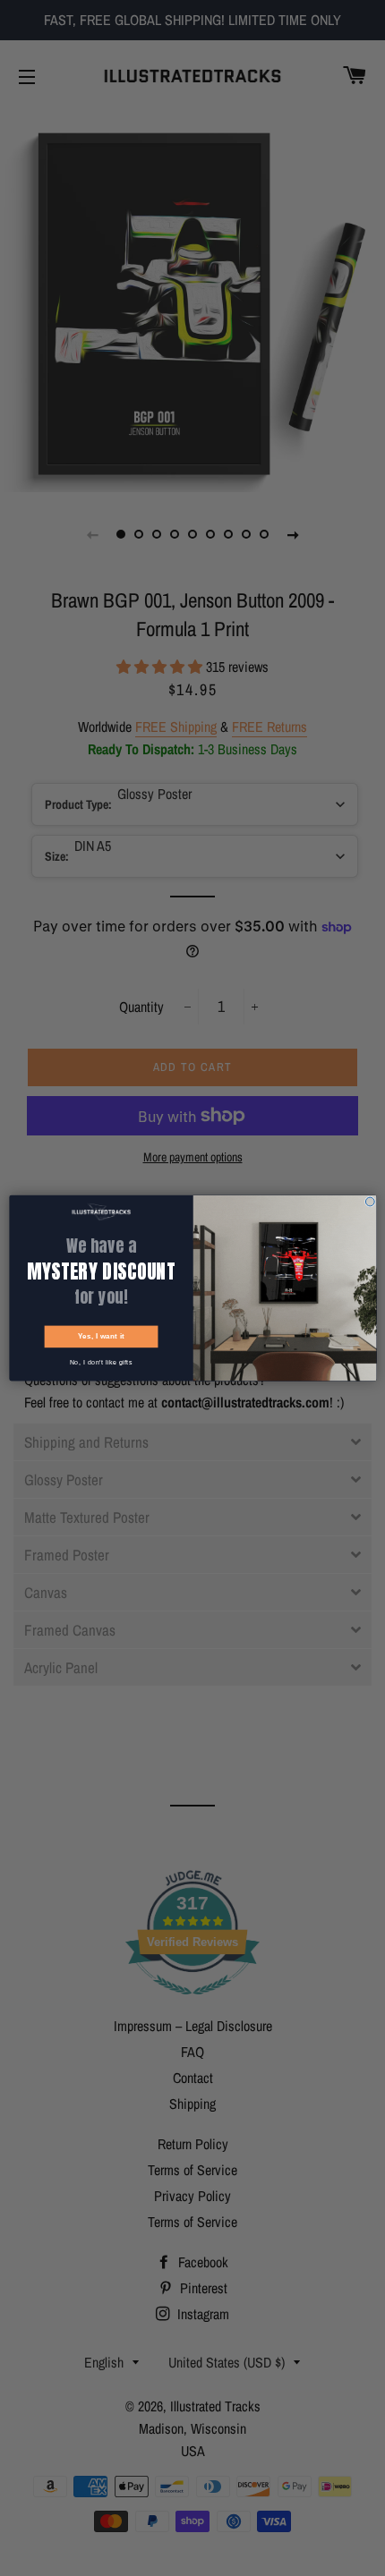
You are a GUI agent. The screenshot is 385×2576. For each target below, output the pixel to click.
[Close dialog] (370, 1202)
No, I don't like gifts (101, 1363)
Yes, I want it (101, 1336)
